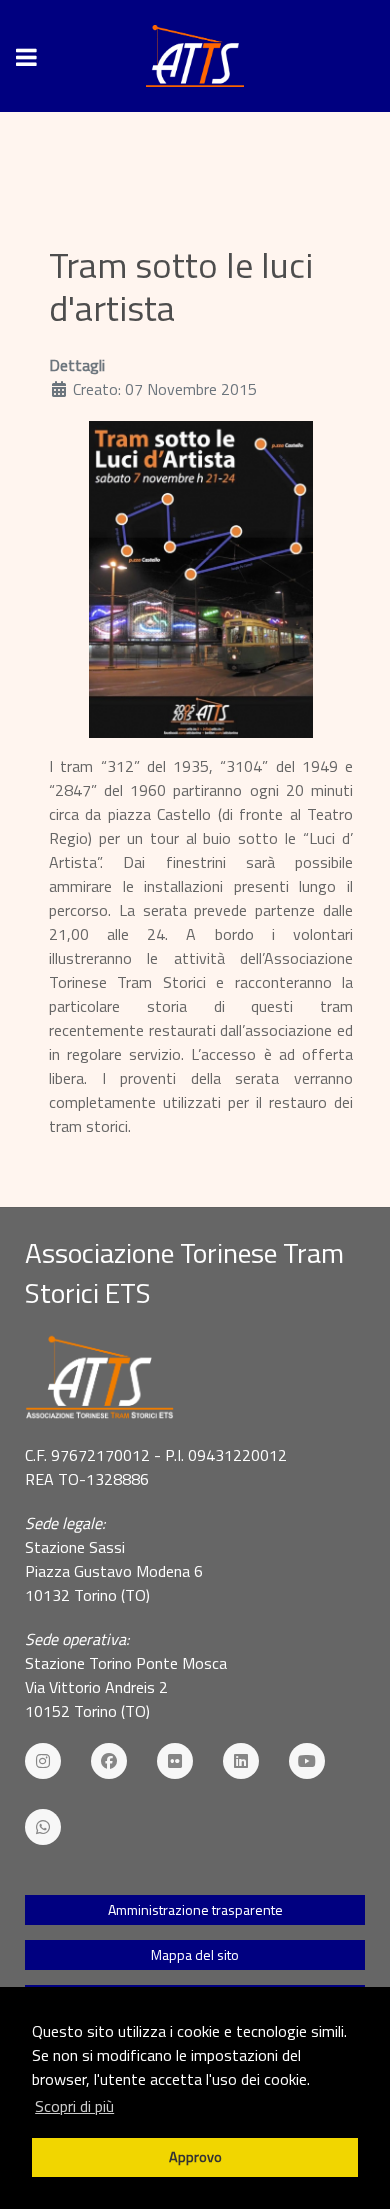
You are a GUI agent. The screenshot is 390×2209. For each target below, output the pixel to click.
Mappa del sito (195, 1954)
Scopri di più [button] (74, 2106)
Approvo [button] (195, 2157)
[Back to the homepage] (194, 56)
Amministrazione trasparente (195, 1909)
